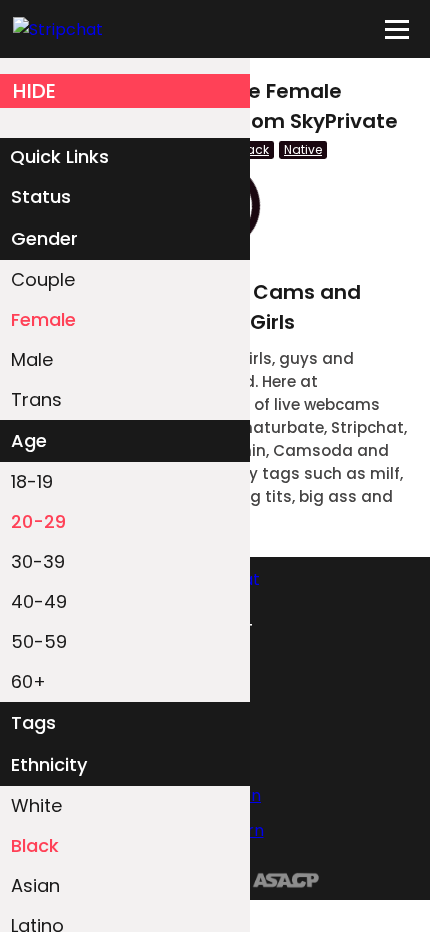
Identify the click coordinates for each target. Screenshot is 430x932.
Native (303, 149)
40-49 (39, 601)
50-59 (39, 641)
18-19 (32, 481)
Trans (36, 399)
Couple (43, 279)
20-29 (38, 521)
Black (35, 845)
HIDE (34, 91)
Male (32, 359)
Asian (35, 885)
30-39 (38, 561)
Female (43, 319)
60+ (28, 681)
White (36, 805)
